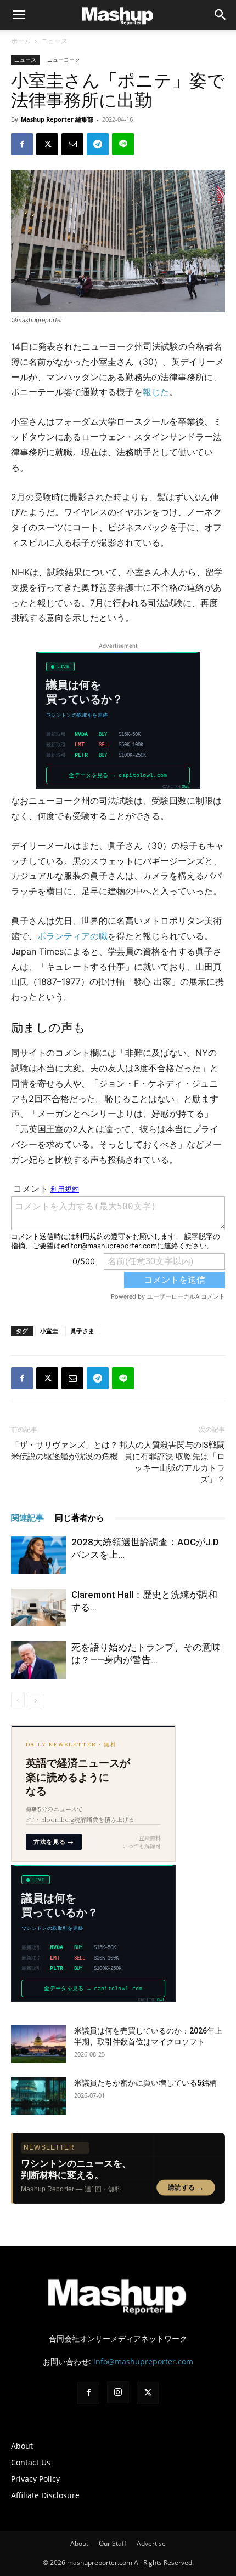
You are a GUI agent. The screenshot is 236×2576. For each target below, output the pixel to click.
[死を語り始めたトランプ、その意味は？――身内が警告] (38, 1660)
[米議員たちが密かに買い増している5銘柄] (38, 2096)
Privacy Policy (35, 2479)
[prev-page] (18, 1701)
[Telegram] (98, 144)
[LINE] (123, 144)
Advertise (151, 2543)
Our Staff (113, 2543)
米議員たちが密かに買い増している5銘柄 (145, 2083)
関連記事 (27, 1518)
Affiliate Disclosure (45, 2495)
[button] (221, 15)
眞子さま (82, 1331)
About (22, 2446)
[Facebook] (22, 144)
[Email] (72, 144)
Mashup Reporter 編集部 (57, 119)
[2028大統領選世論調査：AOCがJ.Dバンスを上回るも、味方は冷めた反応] (38, 1555)
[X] (47, 144)
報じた (156, 392)
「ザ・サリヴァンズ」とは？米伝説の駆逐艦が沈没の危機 (64, 1451)
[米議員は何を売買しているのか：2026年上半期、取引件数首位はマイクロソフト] (38, 2044)
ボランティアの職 (72, 936)
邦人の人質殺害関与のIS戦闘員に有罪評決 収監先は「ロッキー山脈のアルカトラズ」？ (172, 1462)
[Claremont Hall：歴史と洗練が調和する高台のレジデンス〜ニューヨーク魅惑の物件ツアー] (38, 1607)
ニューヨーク (64, 60)
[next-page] (35, 1701)
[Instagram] (118, 2392)
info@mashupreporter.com (143, 2361)
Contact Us (31, 2462)
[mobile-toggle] (19, 15)
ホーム (21, 41)
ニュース (54, 41)
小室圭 (49, 1331)
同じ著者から (80, 1518)
